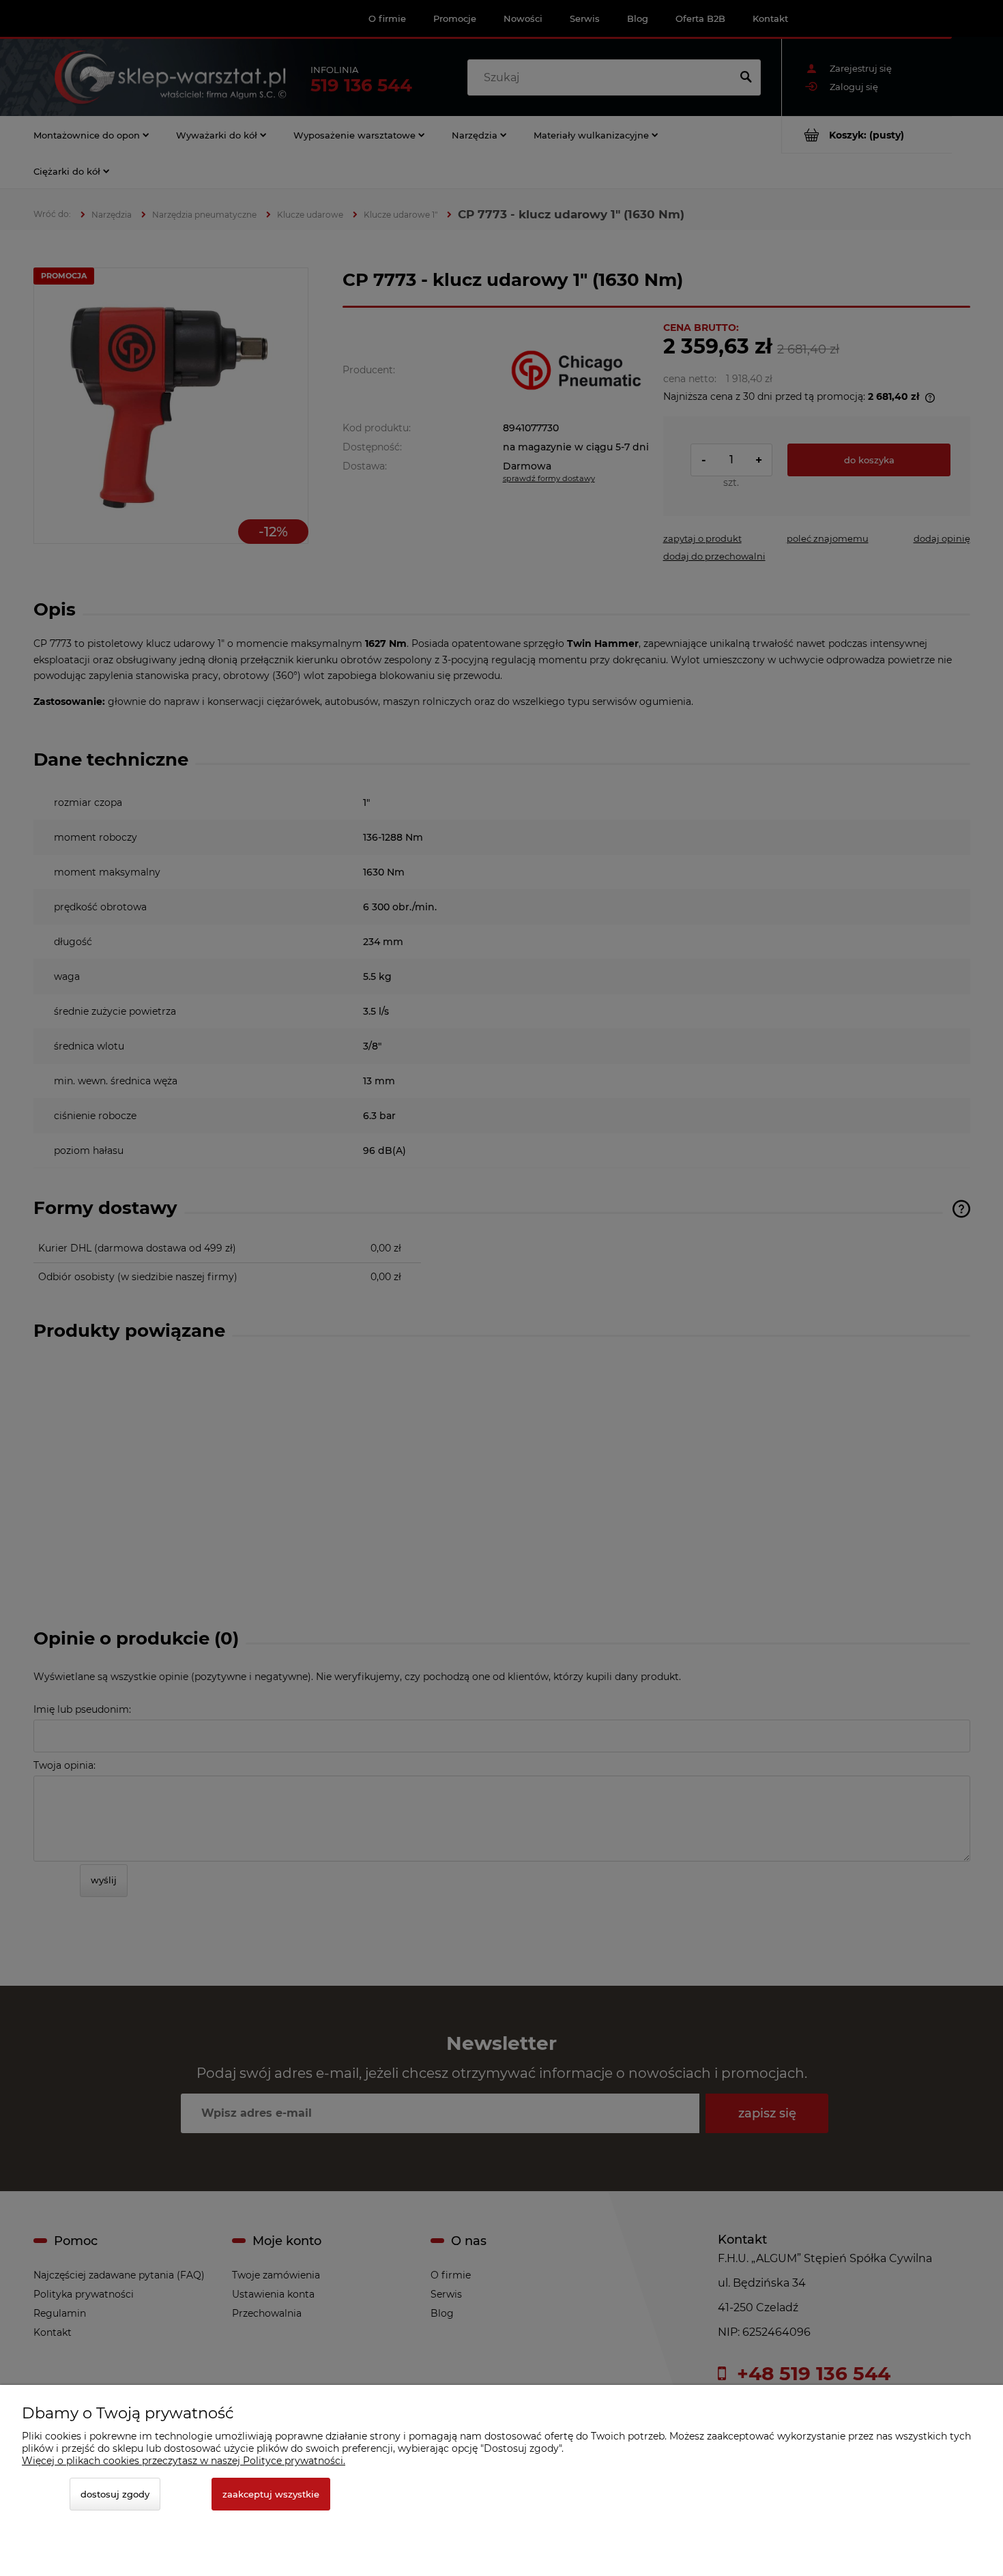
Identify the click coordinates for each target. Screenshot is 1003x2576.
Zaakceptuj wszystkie (271, 2494)
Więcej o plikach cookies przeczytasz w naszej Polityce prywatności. (184, 2461)
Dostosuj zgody (115, 2494)
